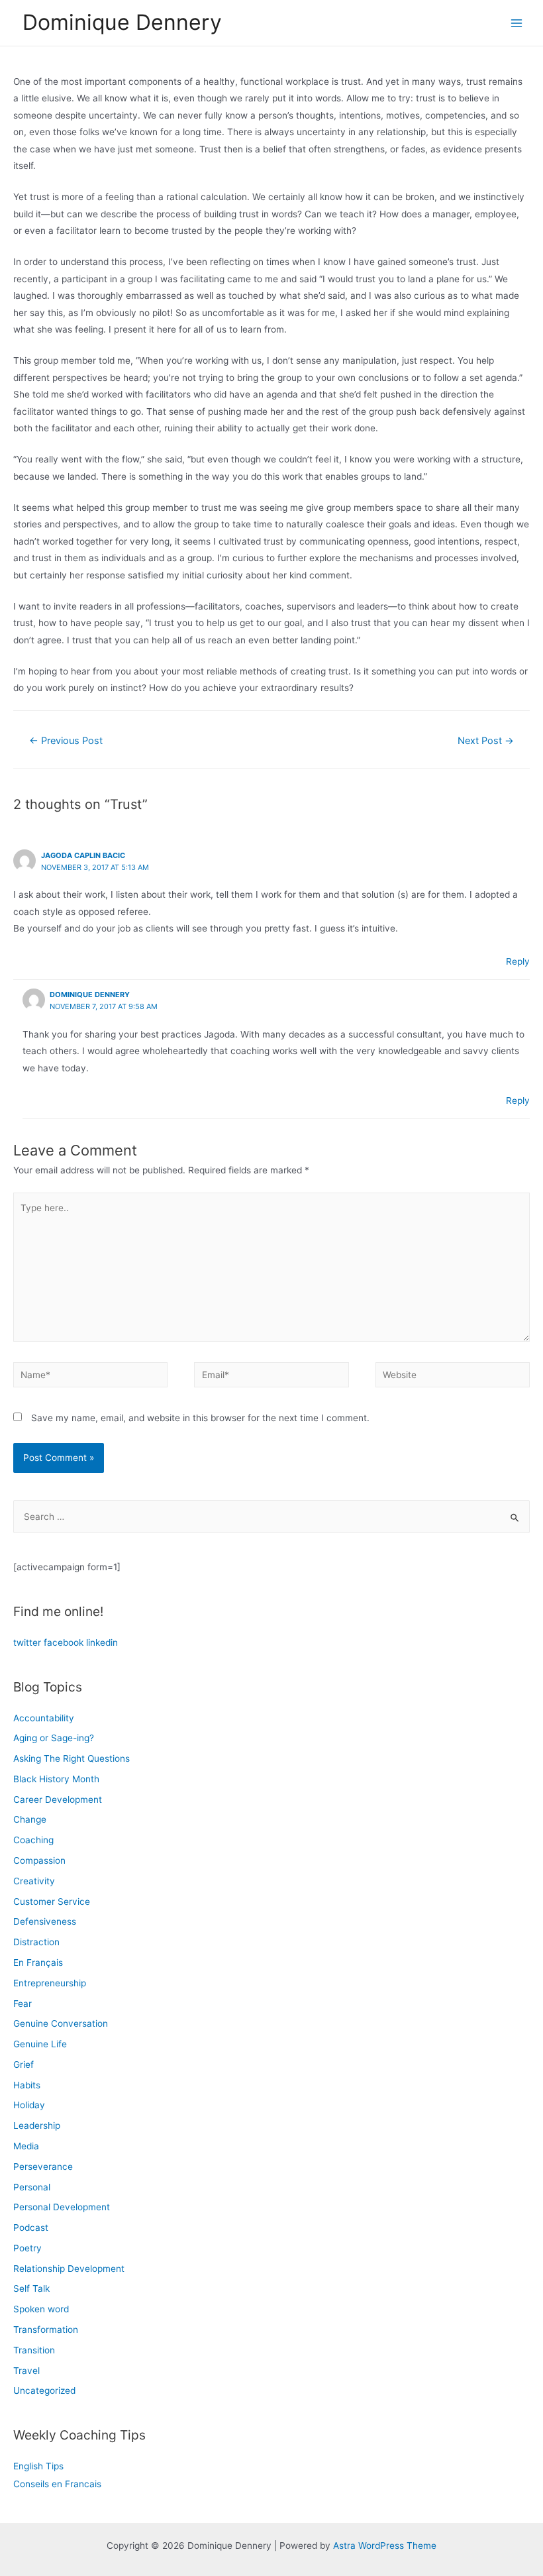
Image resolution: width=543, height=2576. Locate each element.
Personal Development (62, 2207)
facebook (64, 1642)
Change (30, 1819)
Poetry (27, 2248)
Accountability (44, 1718)
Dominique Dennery (122, 22)
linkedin (102, 1642)
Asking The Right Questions (72, 1758)
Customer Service (52, 1902)
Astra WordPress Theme (385, 2546)
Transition (34, 2350)
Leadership (37, 2125)
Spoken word (41, 2309)
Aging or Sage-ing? (54, 1738)
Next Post (486, 741)
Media (26, 2146)
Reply (518, 961)
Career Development (58, 1799)
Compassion (39, 1860)
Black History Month (56, 1779)
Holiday (29, 2105)
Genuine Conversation (61, 2023)
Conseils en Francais (57, 2484)
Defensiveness (45, 1921)
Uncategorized (44, 2390)
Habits (27, 2085)
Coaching (33, 1840)
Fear (23, 2004)
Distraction (36, 1942)
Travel (26, 2371)
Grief (24, 2065)
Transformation (46, 2330)
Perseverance (43, 2167)
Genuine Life (40, 2044)
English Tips (38, 2466)
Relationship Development (69, 2269)
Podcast (31, 2227)
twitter (27, 1642)
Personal (32, 2187)
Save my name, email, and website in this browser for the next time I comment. (200, 1418)
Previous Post (66, 741)
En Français (38, 1962)
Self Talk (31, 2288)
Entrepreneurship (50, 1983)
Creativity (34, 1881)
